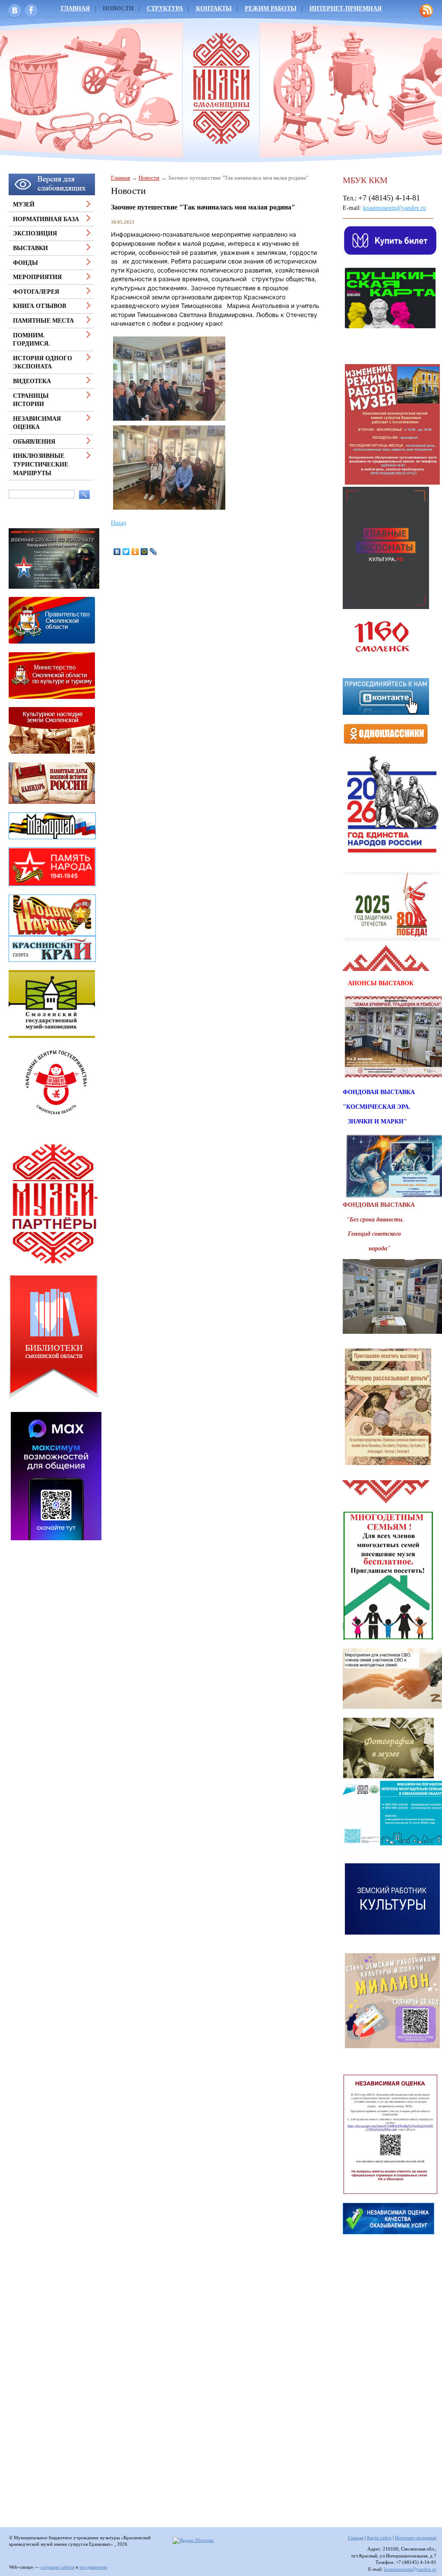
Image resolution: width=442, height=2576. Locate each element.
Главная (120, 178)
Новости (118, 8)
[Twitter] (126, 552)
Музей (24, 205)
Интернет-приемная (346, 8)
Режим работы (271, 8)
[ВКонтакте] (117, 552)
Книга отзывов (39, 306)
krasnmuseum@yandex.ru (395, 208)
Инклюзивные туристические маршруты (41, 464)
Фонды (25, 263)
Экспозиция (35, 233)
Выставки (30, 248)
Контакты (214, 8)
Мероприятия (37, 277)
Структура (165, 8)
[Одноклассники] (135, 552)
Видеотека (32, 381)
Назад (118, 523)
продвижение (93, 2567)
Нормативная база (46, 219)
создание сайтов (57, 2567)
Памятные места (43, 321)
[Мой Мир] (144, 552)
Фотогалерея (36, 292)
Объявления (34, 442)
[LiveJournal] (153, 552)
